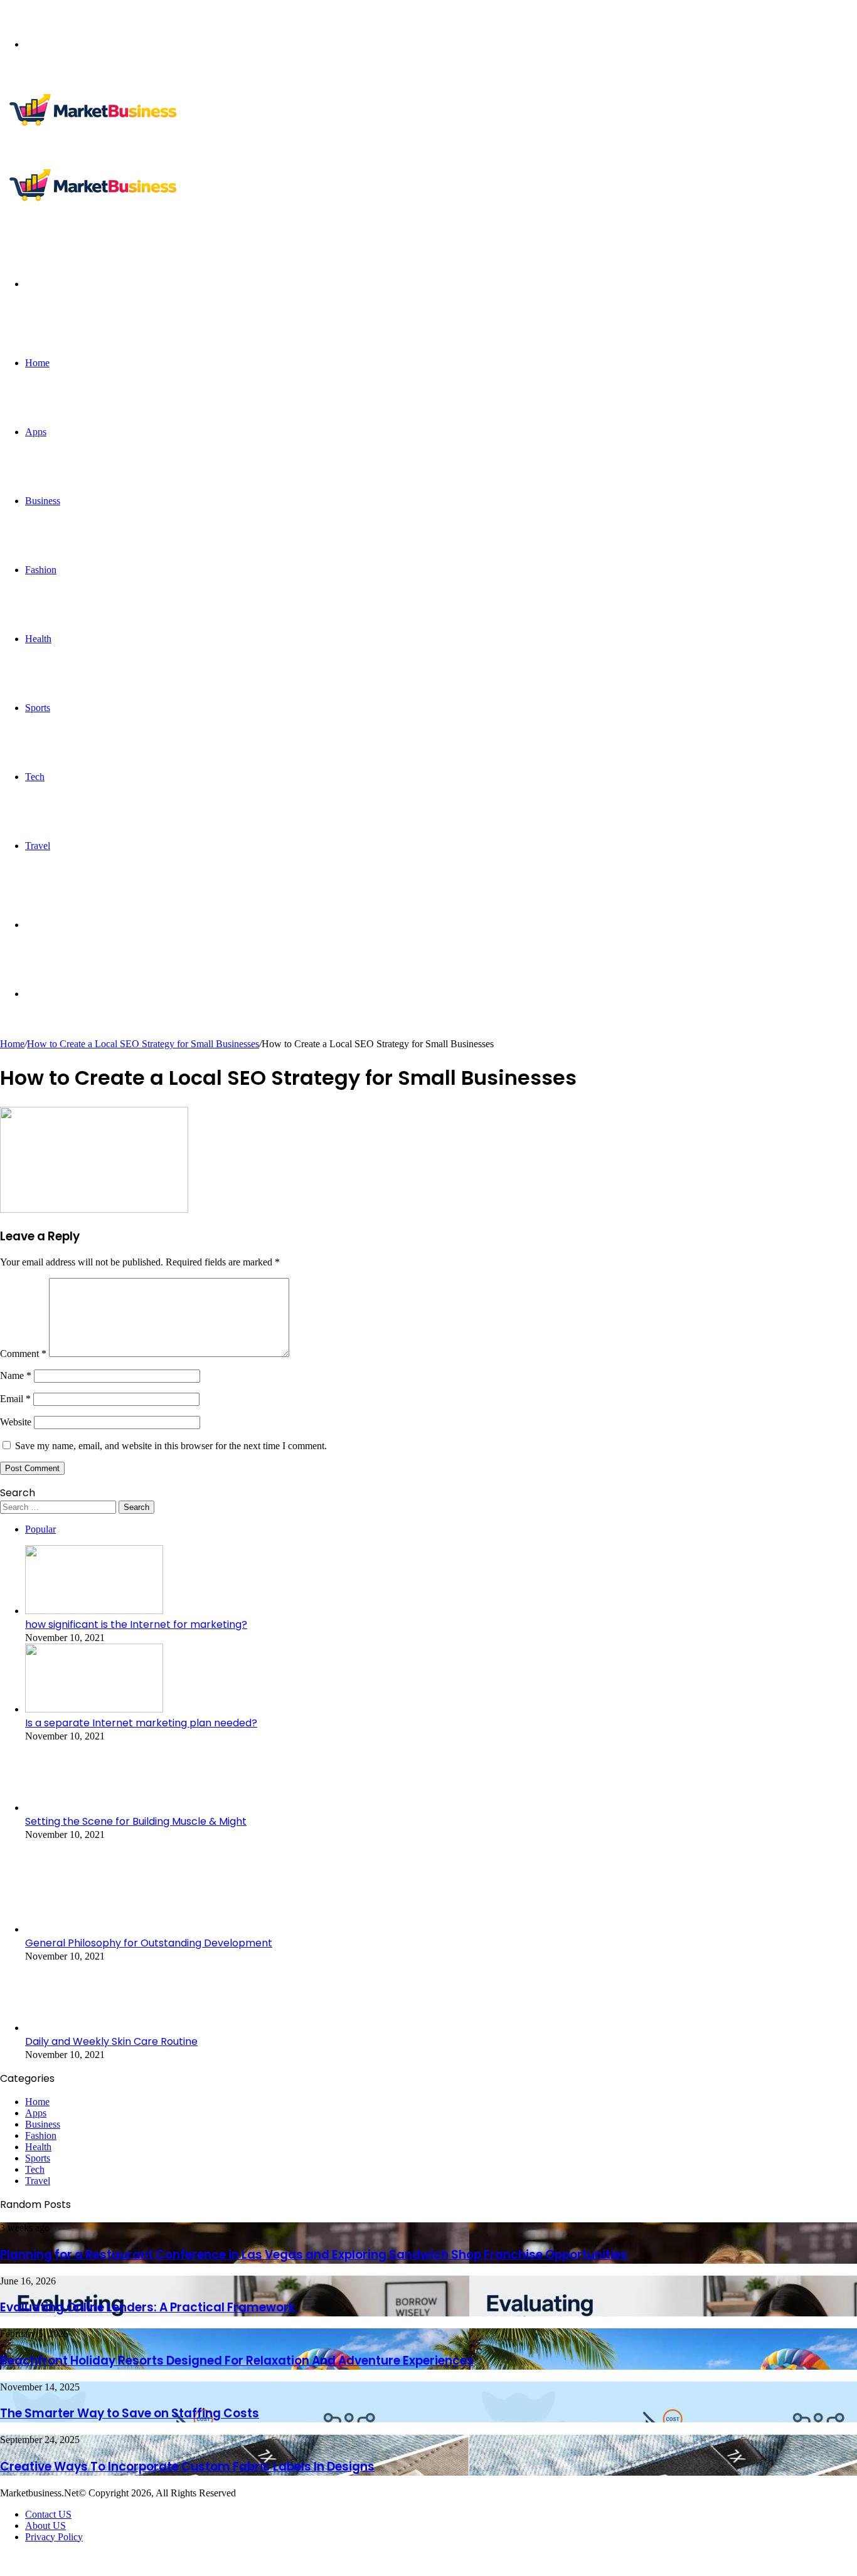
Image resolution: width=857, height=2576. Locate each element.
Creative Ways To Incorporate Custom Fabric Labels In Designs (187, 2467)
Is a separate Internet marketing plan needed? (141, 1723)
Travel (38, 846)
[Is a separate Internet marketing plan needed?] (94, 1709)
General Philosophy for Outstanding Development (149, 1943)
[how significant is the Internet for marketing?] (94, 1611)
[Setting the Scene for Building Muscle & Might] (94, 1808)
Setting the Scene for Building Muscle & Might (136, 1821)
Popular (40, 1529)
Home (37, 363)
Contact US (48, 2514)
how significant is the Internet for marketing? (136, 1624)
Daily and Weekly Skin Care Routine (111, 2041)
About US (45, 2526)
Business (43, 501)
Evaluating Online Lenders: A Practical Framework (149, 2307)
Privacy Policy (54, 2537)
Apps (36, 432)
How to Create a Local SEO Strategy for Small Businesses (143, 1044)
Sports (38, 708)
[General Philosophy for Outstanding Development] (94, 1929)
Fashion (41, 570)
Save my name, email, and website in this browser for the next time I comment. (171, 1446)
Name (16, 1375)
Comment (23, 1354)
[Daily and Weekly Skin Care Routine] (94, 2028)
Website (16, 1422)
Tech (35, 777)
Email (15, 1399)
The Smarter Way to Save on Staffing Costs (130, 2413)
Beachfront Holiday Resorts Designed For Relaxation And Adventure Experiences (237, 2361)
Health (38, 639)
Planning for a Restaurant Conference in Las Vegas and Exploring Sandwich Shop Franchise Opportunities (314, 2255)
